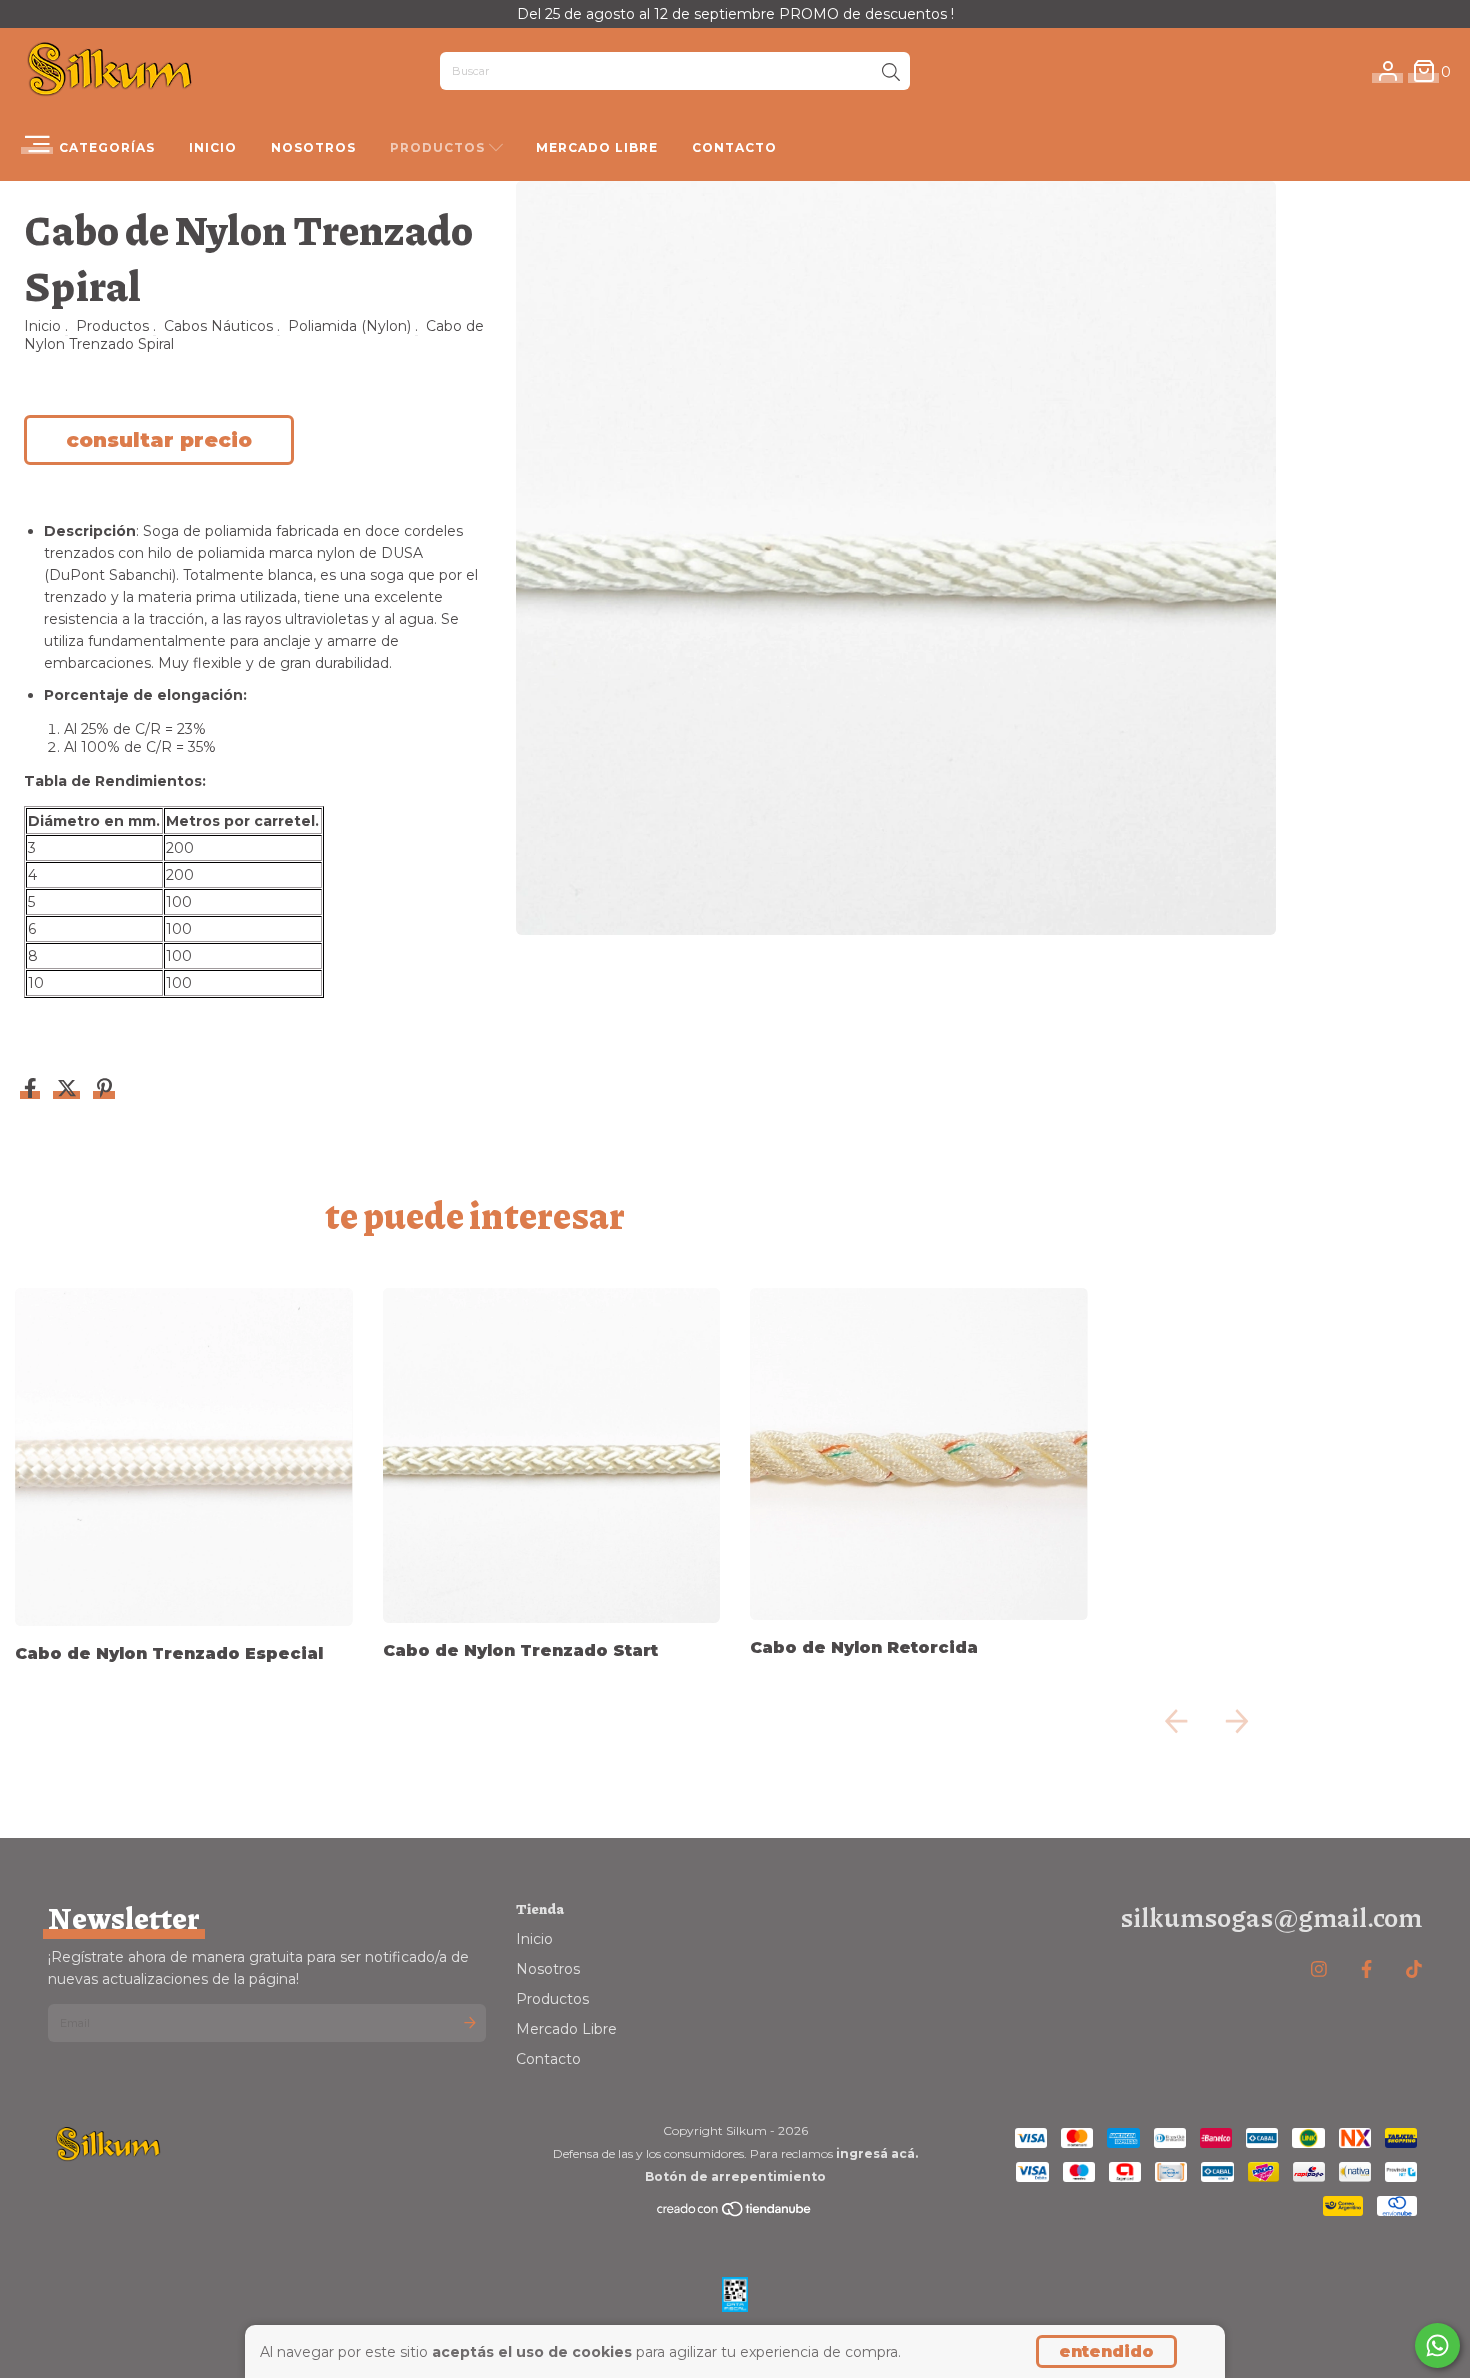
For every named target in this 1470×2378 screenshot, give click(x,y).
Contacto (734, 147)
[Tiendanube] (735, 2212)
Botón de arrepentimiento (735, 2176)
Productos (439, 147)
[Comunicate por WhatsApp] (1437, 2345)
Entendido (1106, 2351)
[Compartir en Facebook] (32, 1090)
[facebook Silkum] (1366, 1970)
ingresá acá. (877, 2153)
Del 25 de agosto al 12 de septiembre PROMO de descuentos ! (735, 14)
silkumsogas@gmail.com (1271, 1916)
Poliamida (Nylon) (349, 326)
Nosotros (313, 147)
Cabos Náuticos (218, 326)
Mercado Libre (597, 147)
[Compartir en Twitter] (69, 1090)
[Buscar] (891, 73)
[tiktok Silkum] (1414, 1970)
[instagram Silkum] (1319, 1970)
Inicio (213, 147)
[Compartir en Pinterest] (104, 1090)
